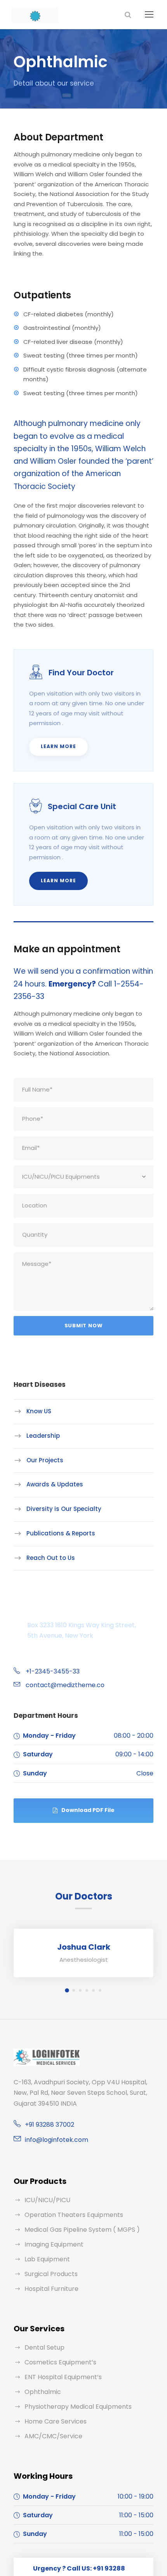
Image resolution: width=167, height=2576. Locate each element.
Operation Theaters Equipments (74, 2215)
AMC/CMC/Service (53, 2436)
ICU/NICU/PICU (47, 2200)
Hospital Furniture (51, 2289)
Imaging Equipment (54, 2244)
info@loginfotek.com (57, 2140)
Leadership (43, 1436)
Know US (39, 1411)
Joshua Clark (84, 1947)
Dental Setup (44, 2347)
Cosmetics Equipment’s (60, 2362)
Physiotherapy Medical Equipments (78, 2407)
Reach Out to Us (51, 1557)
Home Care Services (56, 2421)
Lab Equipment (47, 2259)
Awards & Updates (55, 1484)
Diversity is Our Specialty (64, 1509)
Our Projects (45, 1460)
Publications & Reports (61, 1533)
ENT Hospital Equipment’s (63, 2377)
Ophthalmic (43, 2392)
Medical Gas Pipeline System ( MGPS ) (82, 2230)
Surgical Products (51, 2274)
